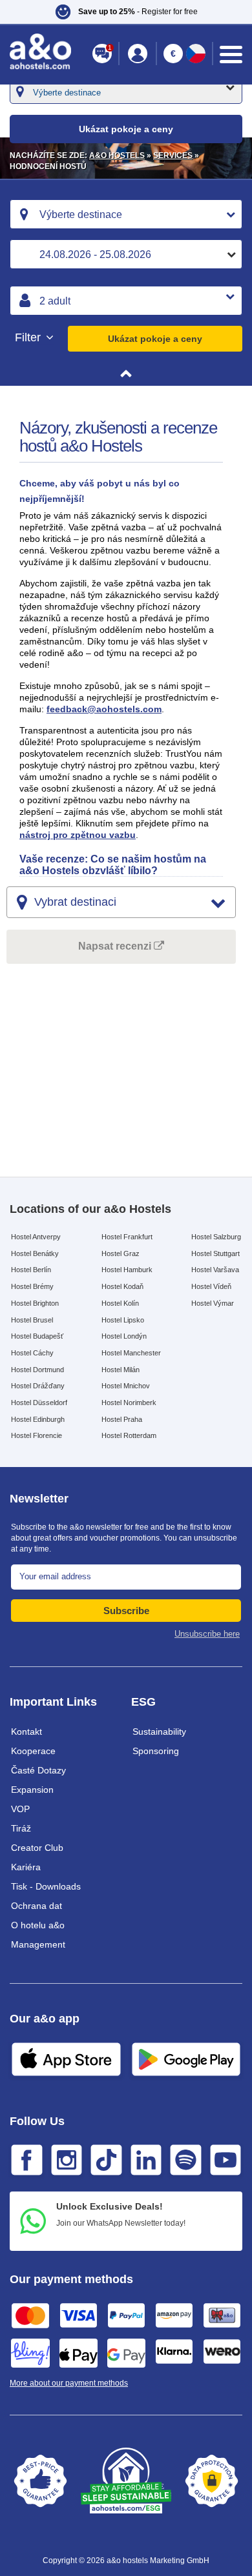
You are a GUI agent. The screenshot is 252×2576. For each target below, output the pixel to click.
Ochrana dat (37, 1906)
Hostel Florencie (37, 1435)
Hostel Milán (121, 1370)
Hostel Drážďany (38, 1386)
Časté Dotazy (38, 1770)
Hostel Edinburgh (38, 1419)
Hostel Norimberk (129, 1403)
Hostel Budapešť (37, 1336)
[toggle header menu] (231, 55)
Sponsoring (156, 1751)
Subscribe (126, 1611)
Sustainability (159, 1732)
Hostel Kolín (120, 1303)
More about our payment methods (69, 2383)
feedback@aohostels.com (104, 709)
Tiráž (21, 1828)
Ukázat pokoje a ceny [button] (126, 129)
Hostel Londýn (124, 1336)
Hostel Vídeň (211, 1286)
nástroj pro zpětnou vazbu (78, 835)
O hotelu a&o (38, 1925)
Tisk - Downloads (46, 1886)
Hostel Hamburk (127, 1270)
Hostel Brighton (35, 1303)
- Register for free (138, 12)
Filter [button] (29, 338)
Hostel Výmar (213, 1303)
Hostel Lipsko (123, 1320)
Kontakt (26, 1732)
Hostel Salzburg (216, 1237)
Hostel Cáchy (32, 1353)
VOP (20, 1809)
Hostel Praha (122, 1419)
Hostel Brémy (32, 1286)
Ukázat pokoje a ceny (155, 339)
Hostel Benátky (35, 1253)
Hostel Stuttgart (215, 1253)
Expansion (32, 1790)
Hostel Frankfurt (127, 1237)
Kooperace (33, 1751)
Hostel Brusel (32, 1320)
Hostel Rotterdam (129, 1435)
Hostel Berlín (31, 1270)
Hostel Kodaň (122, 1286)
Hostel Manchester (131, 1353)
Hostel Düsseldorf (39, 1403)
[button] (126, 12)
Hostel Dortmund (37, 1370)
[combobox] (126, 214)
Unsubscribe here (207, 1634)
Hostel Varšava (215, 1270)
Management (38, 1944)
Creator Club (37, 1848)
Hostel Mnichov (126, 1386)
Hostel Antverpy (36, 1237)
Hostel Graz (121, 1253)
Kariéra (26, 1867)
